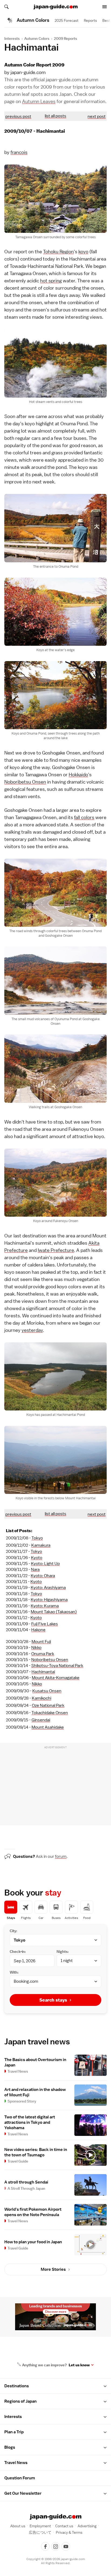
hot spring (51, 281)
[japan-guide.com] (55, 7)
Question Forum (20, 2478)
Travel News (16, 2463)
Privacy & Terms (69, 2532)
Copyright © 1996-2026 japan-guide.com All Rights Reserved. (56, 2561)
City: (13, 1931)
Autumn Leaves (39, 101)
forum (61, 1856)
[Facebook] (45, 2546)
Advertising (87, 2526)
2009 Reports (65, 38)
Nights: (63, 1952)
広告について (40, 2532)
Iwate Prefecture (56, 1250)
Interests (12, 38)
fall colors (84, 817)
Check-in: (18, 1952)
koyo (83, 252)
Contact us (64, 2526)
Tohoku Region (58, 252)
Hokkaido (78, 775)
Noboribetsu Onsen (25, 782)
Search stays (53, 2000)
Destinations (17, 2386)
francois (19, 152)
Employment (40, 2526)
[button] (105, 2386)
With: (14, 1972)
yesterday (32, 1330)
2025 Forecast (67, 20)
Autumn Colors (37, 38)
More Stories (53, 2269)
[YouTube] (66, 2546)
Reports (90, 20)
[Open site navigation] (105, 7)
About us (18, 2526)
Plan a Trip (14, 2432)
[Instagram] (55, 2546)
